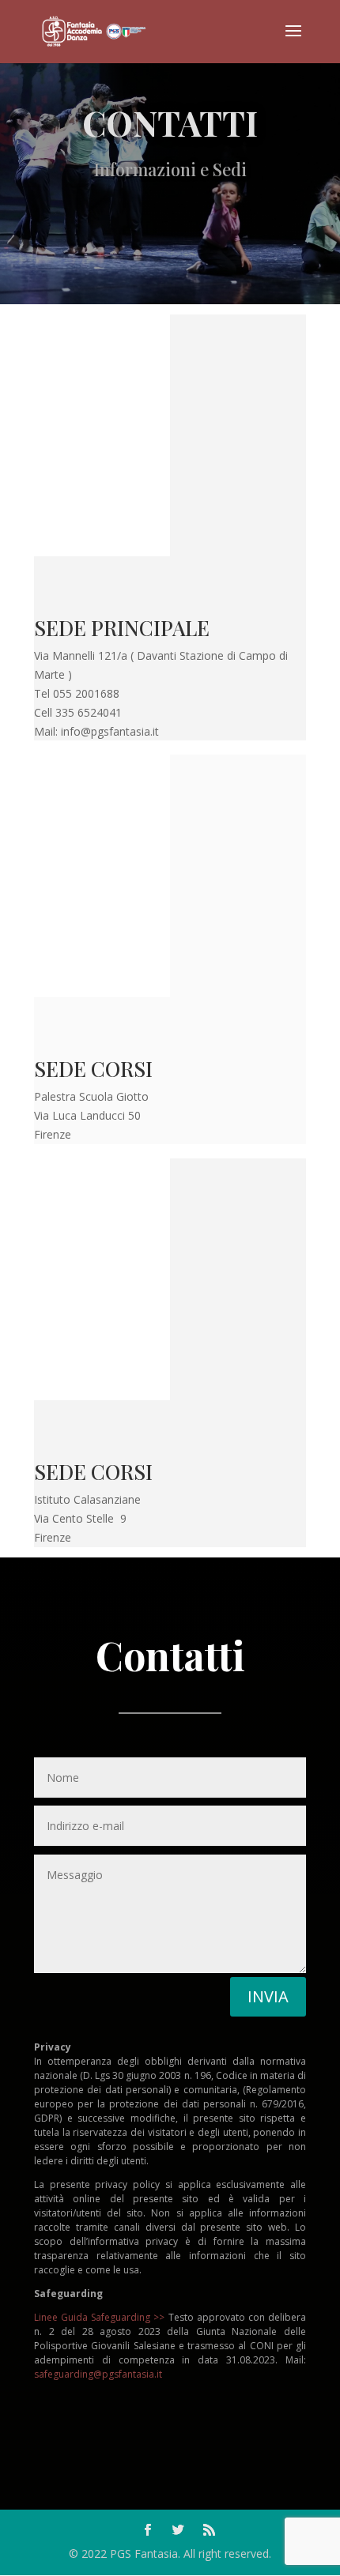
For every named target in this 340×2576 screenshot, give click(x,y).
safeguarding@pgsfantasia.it (98, 2374)
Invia (268, 1996)
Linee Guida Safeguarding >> (99, 2317)
